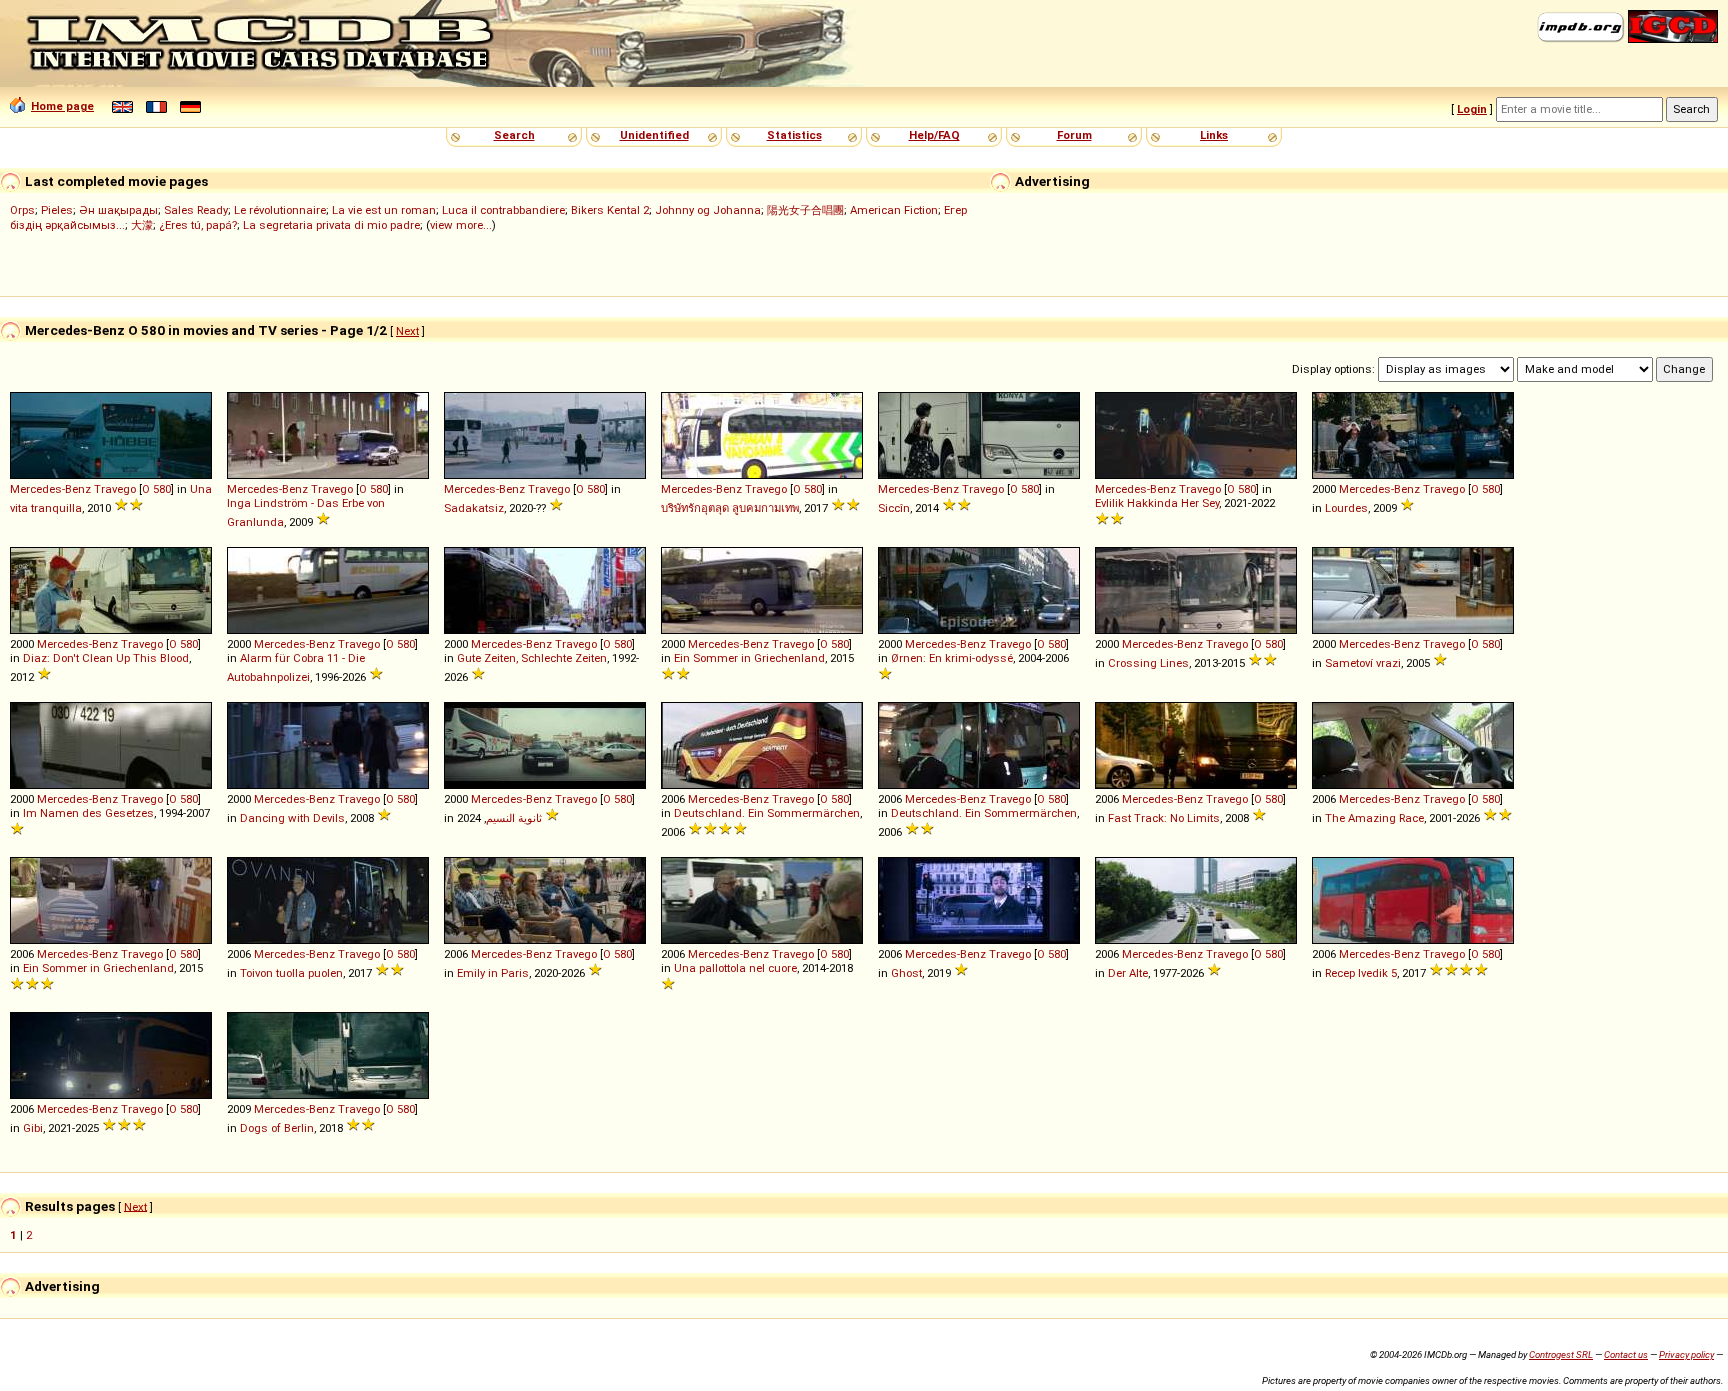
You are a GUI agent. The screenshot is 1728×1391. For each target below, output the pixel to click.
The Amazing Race (1374, 818)
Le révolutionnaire (280, 210)
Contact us (1626, 1354)
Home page (62, 106)
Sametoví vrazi (1363, 663)
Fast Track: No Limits (1164, 818)
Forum (1074, 135)
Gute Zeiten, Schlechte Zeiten (532, 658)
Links (1214, 135)
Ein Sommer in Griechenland (749, 658)
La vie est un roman (384, 210)
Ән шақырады (118, 210)
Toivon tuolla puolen (291, 973)
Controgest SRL (1561, 1354)
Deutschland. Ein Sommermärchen (767, 813)
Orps (22, 210)
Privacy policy (1686, 1354)
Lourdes (1346, 508)
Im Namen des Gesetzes (88, 813)
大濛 (142, 225)
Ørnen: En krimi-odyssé (952, 658)
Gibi (33, 1128)
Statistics (794, 135)
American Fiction (894, 210)
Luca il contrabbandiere (503, 210)
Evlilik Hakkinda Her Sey (1157, 503)
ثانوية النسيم (514, 818)
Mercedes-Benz (50, 489)
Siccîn (894, 508)
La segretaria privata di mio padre (331, 225)
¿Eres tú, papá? (198, 225)
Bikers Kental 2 (610, 210)
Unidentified (654, 135)
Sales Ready (196, 210)
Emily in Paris (493, 973)
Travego (115, 489)
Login (1472, 109)
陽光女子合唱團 (805, 210)
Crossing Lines (1148, 663)
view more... (461, 225)
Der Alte (1128, 973)
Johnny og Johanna (708, 210)
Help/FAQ (934, 135)
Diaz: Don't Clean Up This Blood (106, 658)
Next (407, 331)
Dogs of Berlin (277, 1128)
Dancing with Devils (292, 818)
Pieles (57, 210)
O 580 (156, 489)
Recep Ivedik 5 (1361, 973)
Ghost (906, 973)
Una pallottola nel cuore (735, 968)
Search (514, 135)
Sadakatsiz (474, 508)
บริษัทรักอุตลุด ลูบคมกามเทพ (730, 508)
